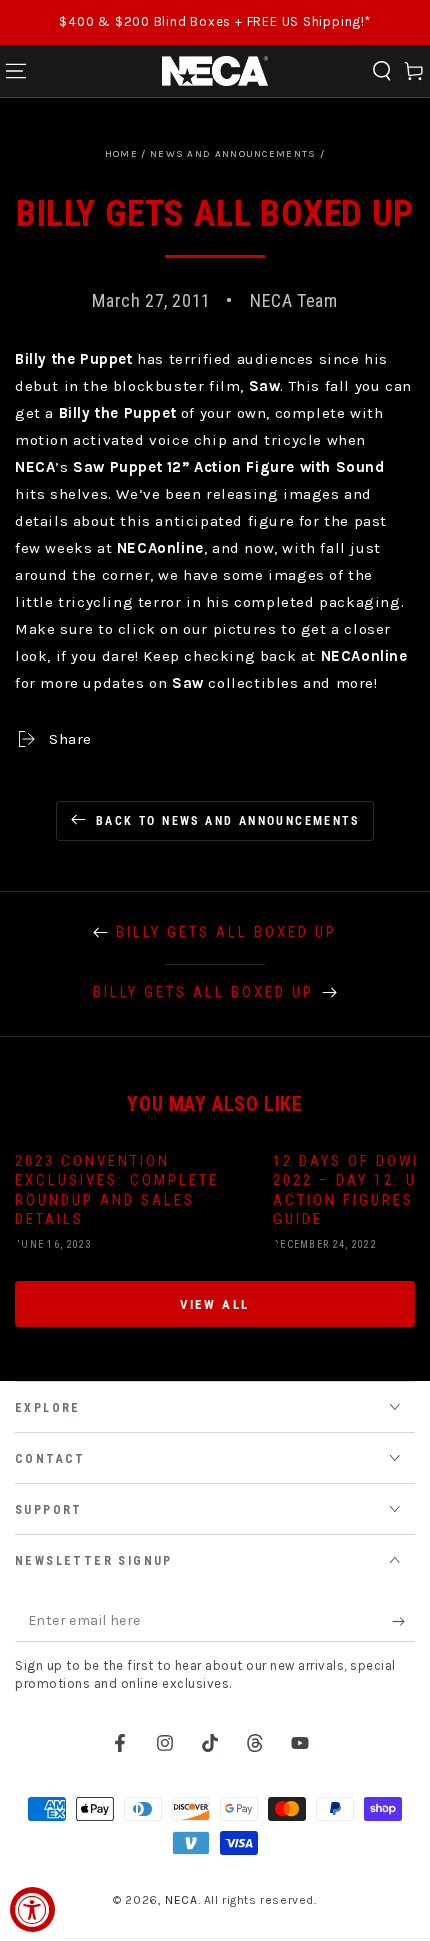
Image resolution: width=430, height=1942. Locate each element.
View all (215, 1304)
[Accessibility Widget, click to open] (32, 1909)
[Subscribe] (403, 1622)
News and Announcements (233, 154)
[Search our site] (382, 71)
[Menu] (16, 71)
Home (121, 154)
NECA (181, 1900)
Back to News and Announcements (227, 821)
